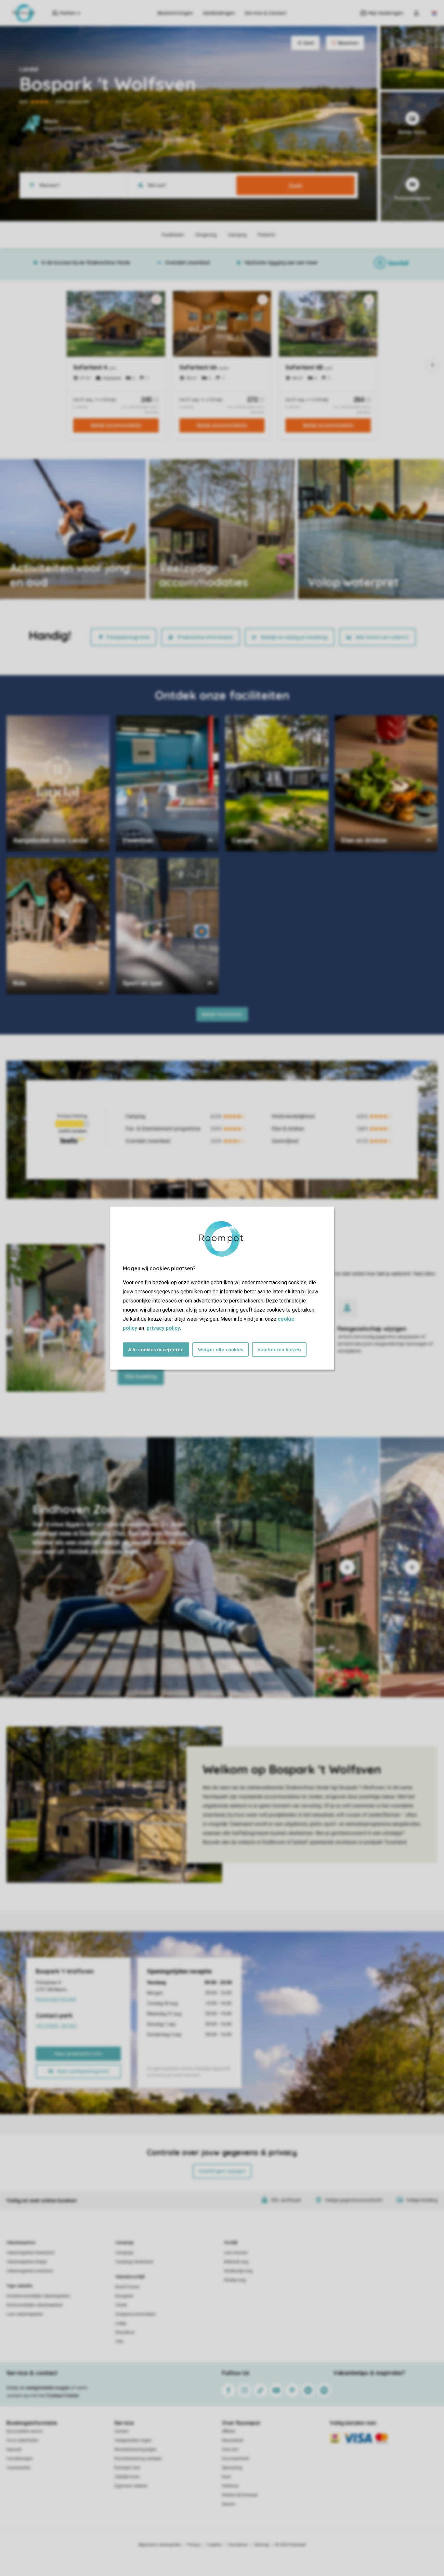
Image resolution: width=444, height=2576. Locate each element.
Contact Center (63, 2396)
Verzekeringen (20, 2459)
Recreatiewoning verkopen (138, 2459)
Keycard (14, 2449)
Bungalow (124, 2296)
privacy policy (163, 1328)
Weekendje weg (238, 2271)
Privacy (194, 2545)
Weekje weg (235, 2280)
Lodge (121, 2323)
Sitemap (261, 2545)
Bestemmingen (175, 13)
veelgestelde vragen (48, 2388)
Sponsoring (232, 2468)
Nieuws (229, 2504)
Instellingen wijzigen (222, 2171)
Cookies (214, 2545)
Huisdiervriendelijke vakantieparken (38, 2296)
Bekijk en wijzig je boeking (294, 637)
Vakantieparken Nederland (30, 2253)
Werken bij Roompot (240, 2495)
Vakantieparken (21, 2243)
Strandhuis (125, 2332)
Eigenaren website (131, 2486)
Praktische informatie (205, 637)
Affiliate (229, 2431)
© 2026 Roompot (291, 2545)
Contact (122, 2431)
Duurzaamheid (235, 2459)
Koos (227, 2477)
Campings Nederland (134, 2262)
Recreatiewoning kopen (136, 2449)
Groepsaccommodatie (136, 2314)
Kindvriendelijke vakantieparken (35, 2305)
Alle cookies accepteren (156, 1349)
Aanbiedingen (219, 13)
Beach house (127, 2287)
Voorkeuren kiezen (279, 1349)
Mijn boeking (141, 1376)
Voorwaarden (19, 2468)
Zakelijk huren (127, 2477)
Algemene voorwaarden (160, 2545)
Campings (125, 2243)
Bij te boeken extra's (25, 2431)
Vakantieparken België (27, 2262)
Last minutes (236, 2253)
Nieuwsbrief (233, 2440)
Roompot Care (127, 2468)
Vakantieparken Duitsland (30, 2271)
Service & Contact (266, 13)
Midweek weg (236, 2262)
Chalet (121, 2305)
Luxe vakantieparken (25, 2314)
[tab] (157, 1567)
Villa (119, 2342)
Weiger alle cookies (221, 1349)
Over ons (230, 2449)
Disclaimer (238, 2545)
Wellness (230, 2486)
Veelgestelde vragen (133, 2440)
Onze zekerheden (23, 2440)
